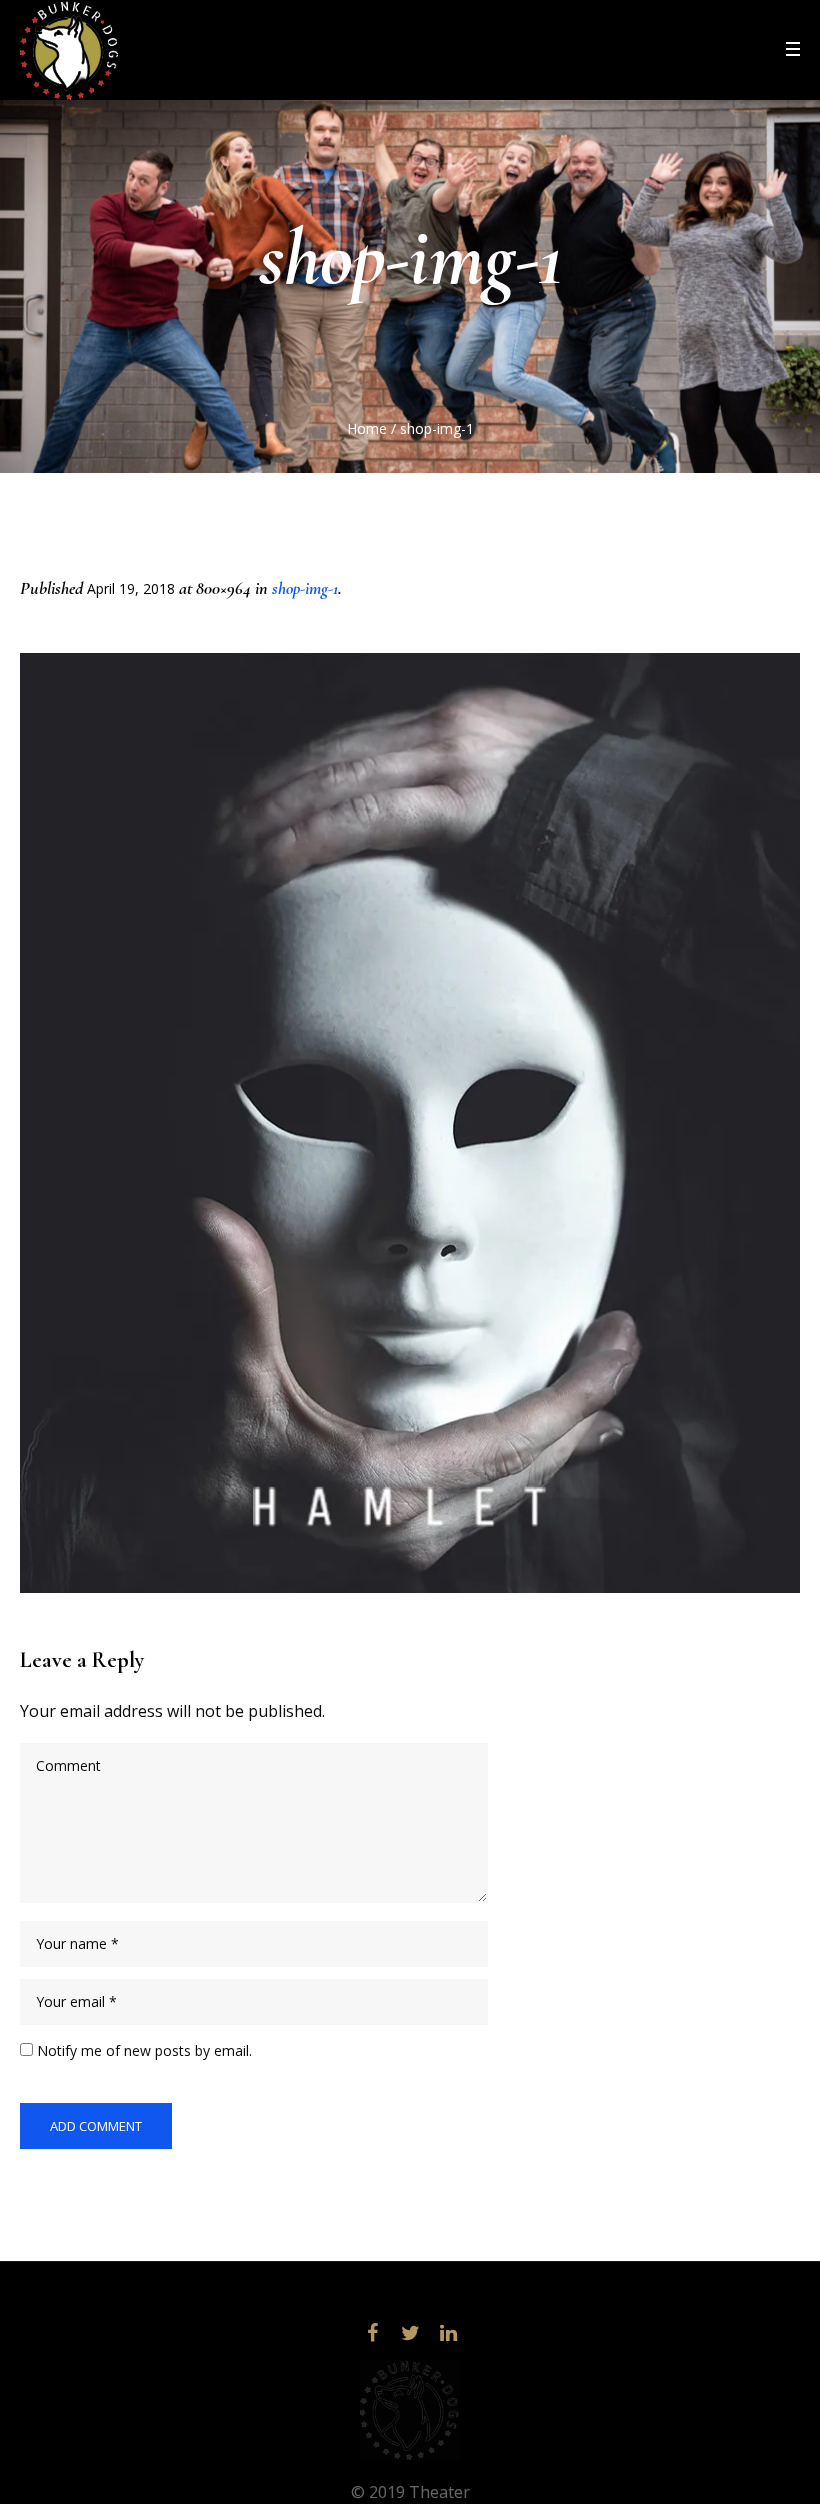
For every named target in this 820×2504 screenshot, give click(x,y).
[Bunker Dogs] (410, 2410)
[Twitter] (410, 2333)
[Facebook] (372, 2333)
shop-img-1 (305, 588)
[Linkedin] (448, 2333)
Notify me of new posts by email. (144, 2050)
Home (367, 428)
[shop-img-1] (410, 1123)
